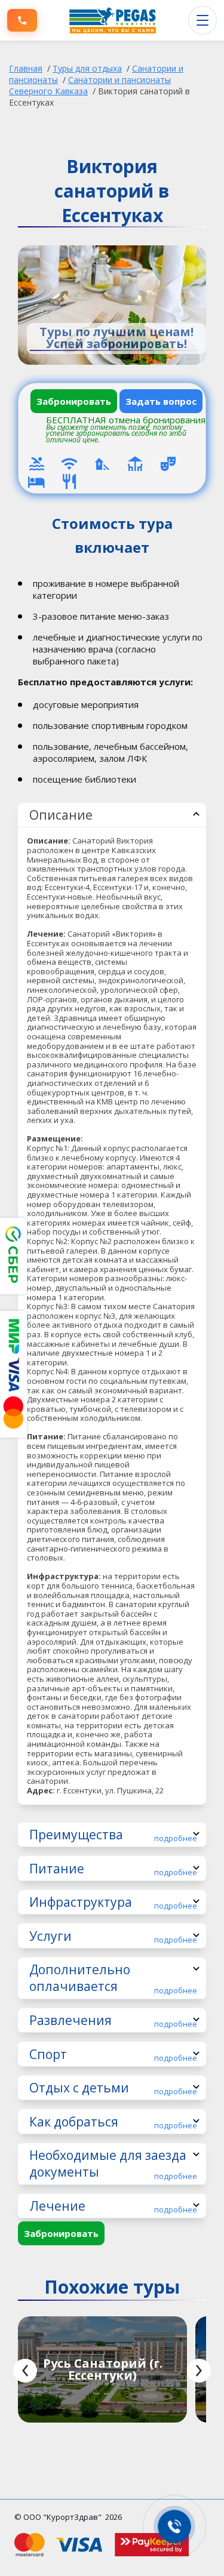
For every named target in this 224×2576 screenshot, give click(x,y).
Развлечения (113, 2021)
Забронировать (74, 401)
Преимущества (113, 1835)
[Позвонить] (22, 20)
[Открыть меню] (202, 20)
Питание (113, 1869)
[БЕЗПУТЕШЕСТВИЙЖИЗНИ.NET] (113, 20)
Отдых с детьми (113, 2088)
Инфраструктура (113, 1902)
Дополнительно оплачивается (113, 1978)
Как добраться (113, 2122)
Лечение (113, 2206)
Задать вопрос (161, 401)
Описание (61, 815)
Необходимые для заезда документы (113, 2164)
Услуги (113, 1936)
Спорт (113, 2055)
